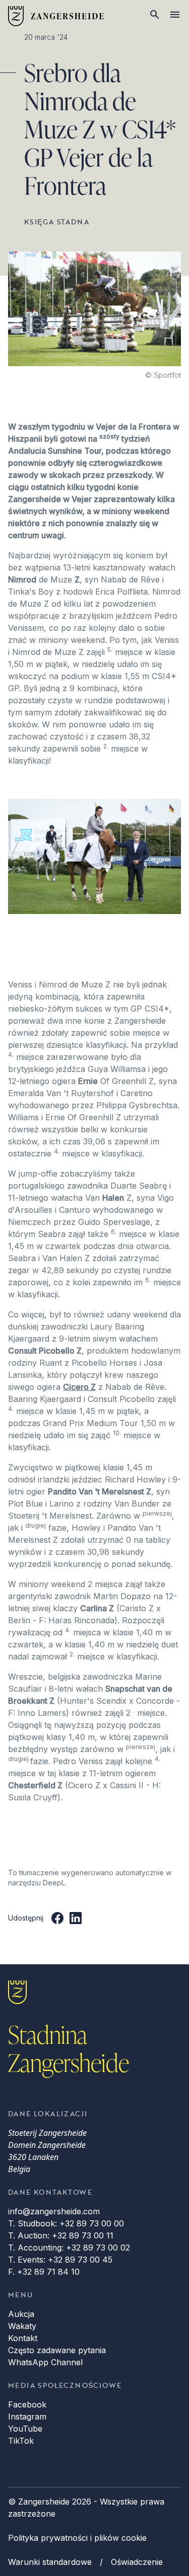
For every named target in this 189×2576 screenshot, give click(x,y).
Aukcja (21, 2314)
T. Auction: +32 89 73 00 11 (61, 2235)
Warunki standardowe (50, 2562)
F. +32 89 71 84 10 (44, 2272)
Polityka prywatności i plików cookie (77, 2538)
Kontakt (23, 2338)
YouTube (25, 2429)
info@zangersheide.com (54, 2211)
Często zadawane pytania (57, 2350)
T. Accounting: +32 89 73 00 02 (69, 2248)
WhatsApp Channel (45, 2362)
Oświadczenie (137, 2562)
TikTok (21, 2441)
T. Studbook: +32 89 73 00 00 (66, 2223)
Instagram (27, 2417)
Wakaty (22, 2326)
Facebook (27, 2404)
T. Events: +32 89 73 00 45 (60, 2260)
